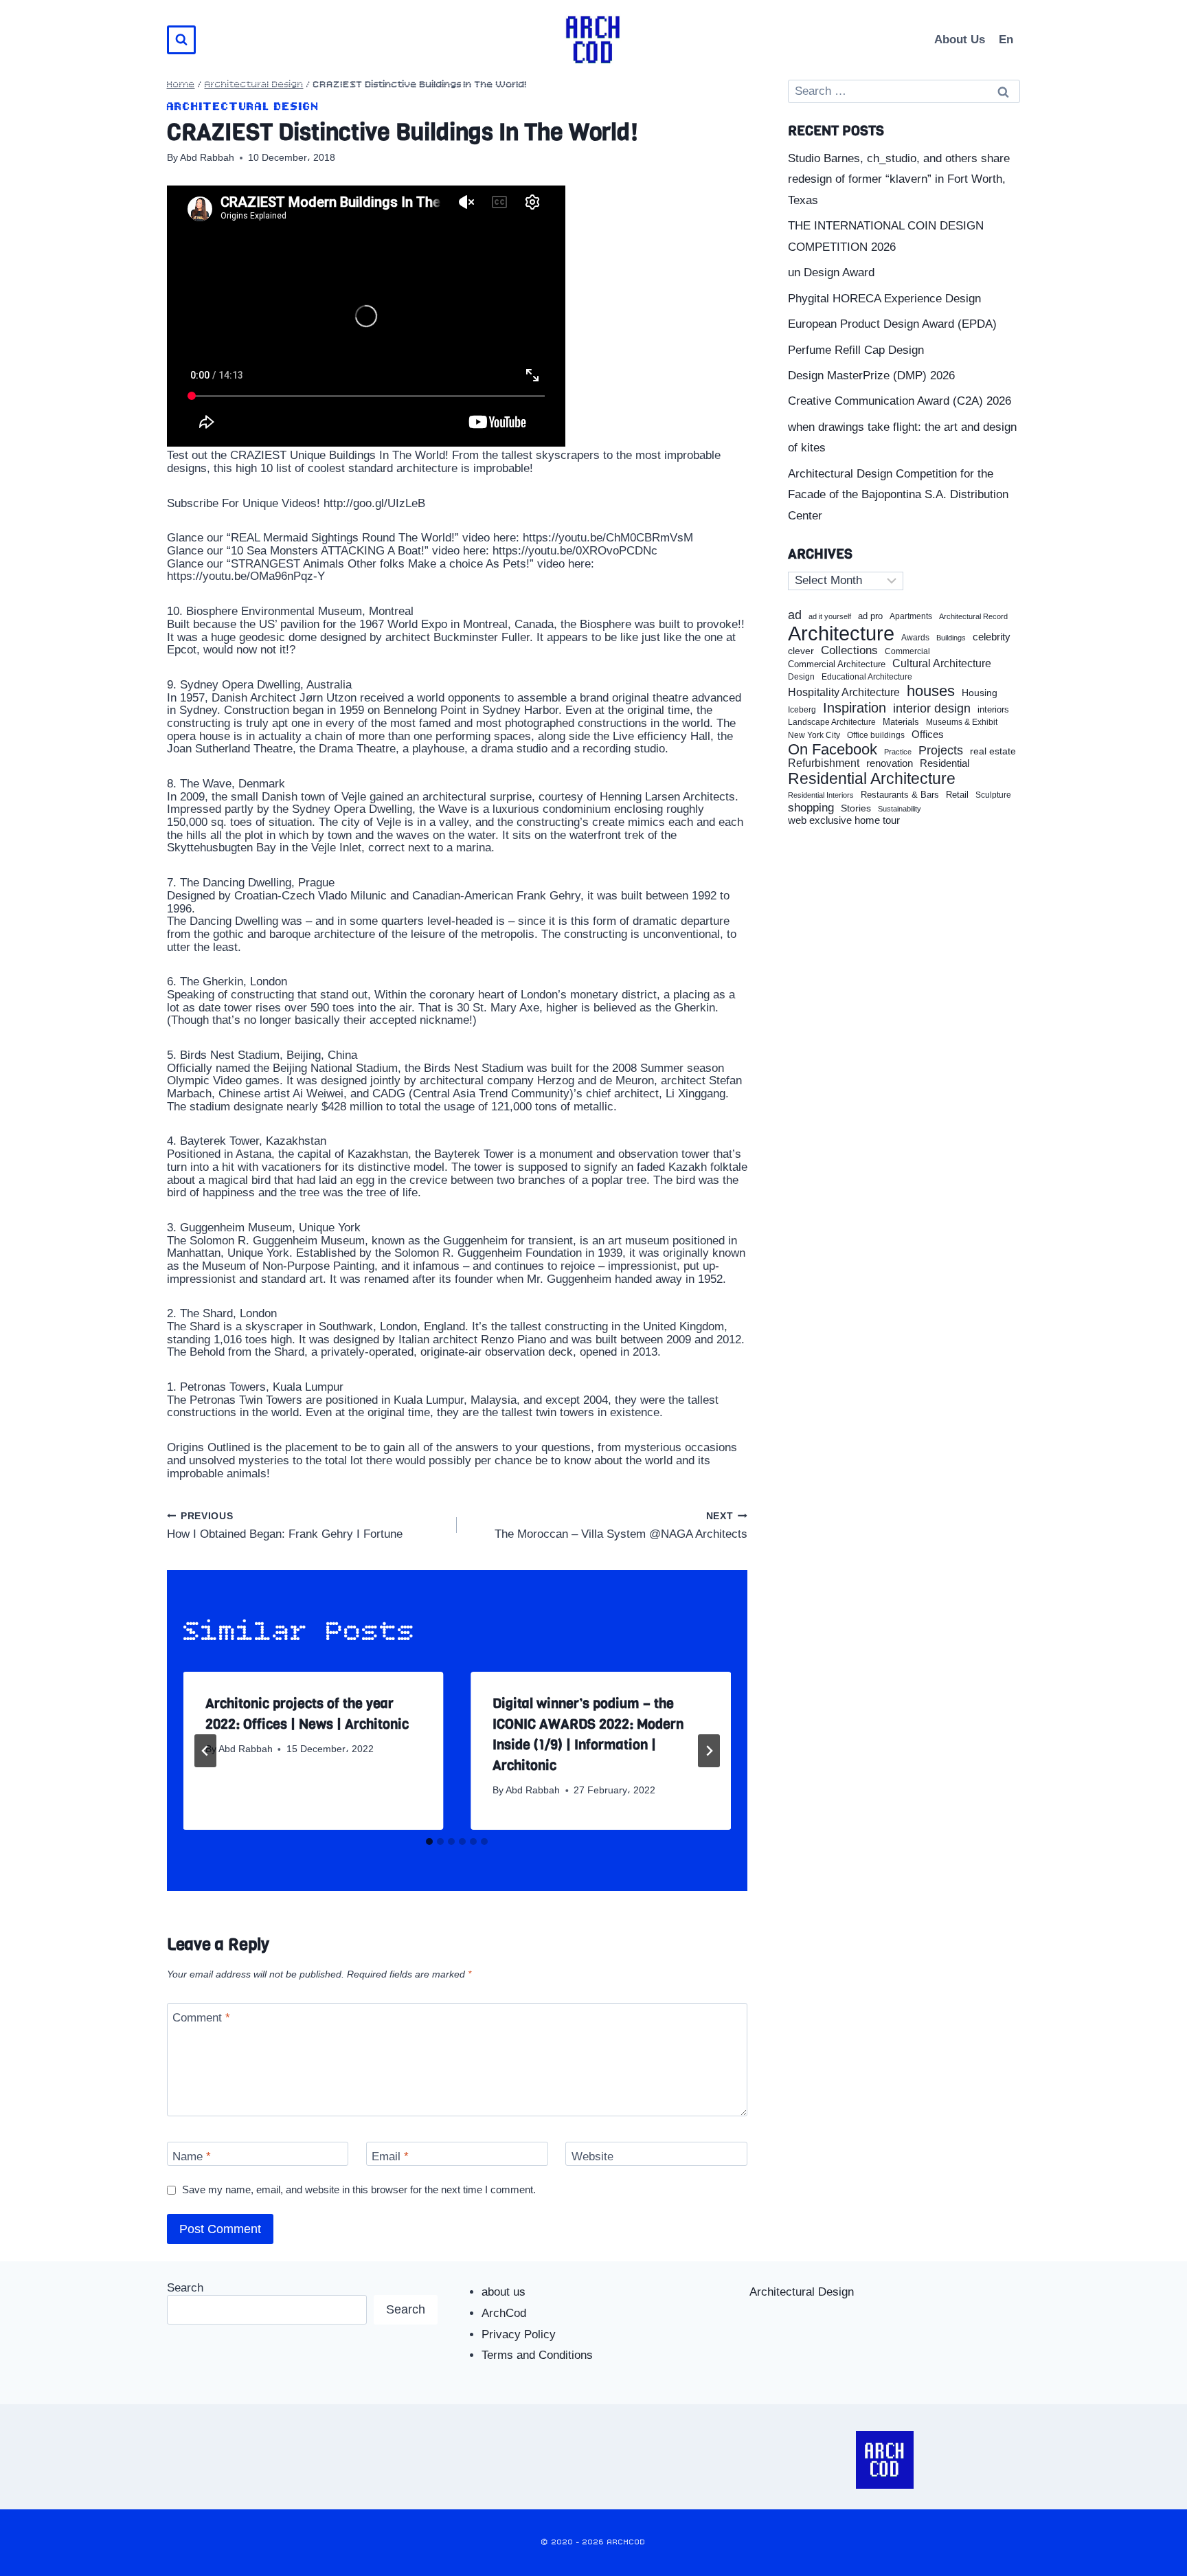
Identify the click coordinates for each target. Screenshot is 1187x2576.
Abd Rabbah (207, 158)
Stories (856, 808)
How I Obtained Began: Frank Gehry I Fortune (285, 1526)
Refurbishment (824, 763)
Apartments (911, 617)
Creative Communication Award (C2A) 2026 (900, 401)
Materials (901, 723)
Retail (957, 795)
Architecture (841, 634)
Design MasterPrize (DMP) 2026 (871, 376)
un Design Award (831, 272)
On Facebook (833, 750)
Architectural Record (973, 617)
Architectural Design (254, 85)
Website (592, 2157)
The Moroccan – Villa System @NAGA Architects (621, 1526)
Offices (928, 735)
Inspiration (855, 708)
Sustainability (900, 809)
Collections (849, 651)
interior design (932, 708)
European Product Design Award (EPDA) (892, 324)
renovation (890, 763)
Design (801, 677)
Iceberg (802, 710)
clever (801, 651)
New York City (814, 735)
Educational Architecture (867, 677)
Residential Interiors (821, 795)
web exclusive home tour (844, 820)
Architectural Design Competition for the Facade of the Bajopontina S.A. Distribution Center (898, 495)
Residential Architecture (872, 779)
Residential (945, 763)
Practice (898, 752)
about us (504, 2292)
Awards (915, 638)
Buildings (951, 638)
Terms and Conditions (537, 2355)
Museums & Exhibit (962, 722)
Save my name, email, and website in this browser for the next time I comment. (359, 2189)
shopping (811, 808)
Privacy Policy (519, 2334)
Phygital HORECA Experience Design (884, 299)
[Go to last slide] (205, 1751)
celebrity (992, 637)
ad (795, 615)
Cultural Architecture (942, 663)
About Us (960, 40)
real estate (993, 751)
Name (192, 2157)
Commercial (907, 651)
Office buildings (876, 736)
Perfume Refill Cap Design (856, 350)
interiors (993, 710)
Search (185, 2288)
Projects (941, 751)
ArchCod (504, 2313)
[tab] (429, 1841)
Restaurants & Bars (900, 795)
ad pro (870, 616)
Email (390, 2157)
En (1006, 40)
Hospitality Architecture (844, 692)
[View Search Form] (181, 40)
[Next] (709, 1751)
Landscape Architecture (832, 722)
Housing (980, 693)
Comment (201, 2018)
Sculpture (993, 795)
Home (181, 85)
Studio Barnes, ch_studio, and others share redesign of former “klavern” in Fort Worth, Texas (899, 179)
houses (931, 691)
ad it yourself (830, 616)
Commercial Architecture (837, 664)
